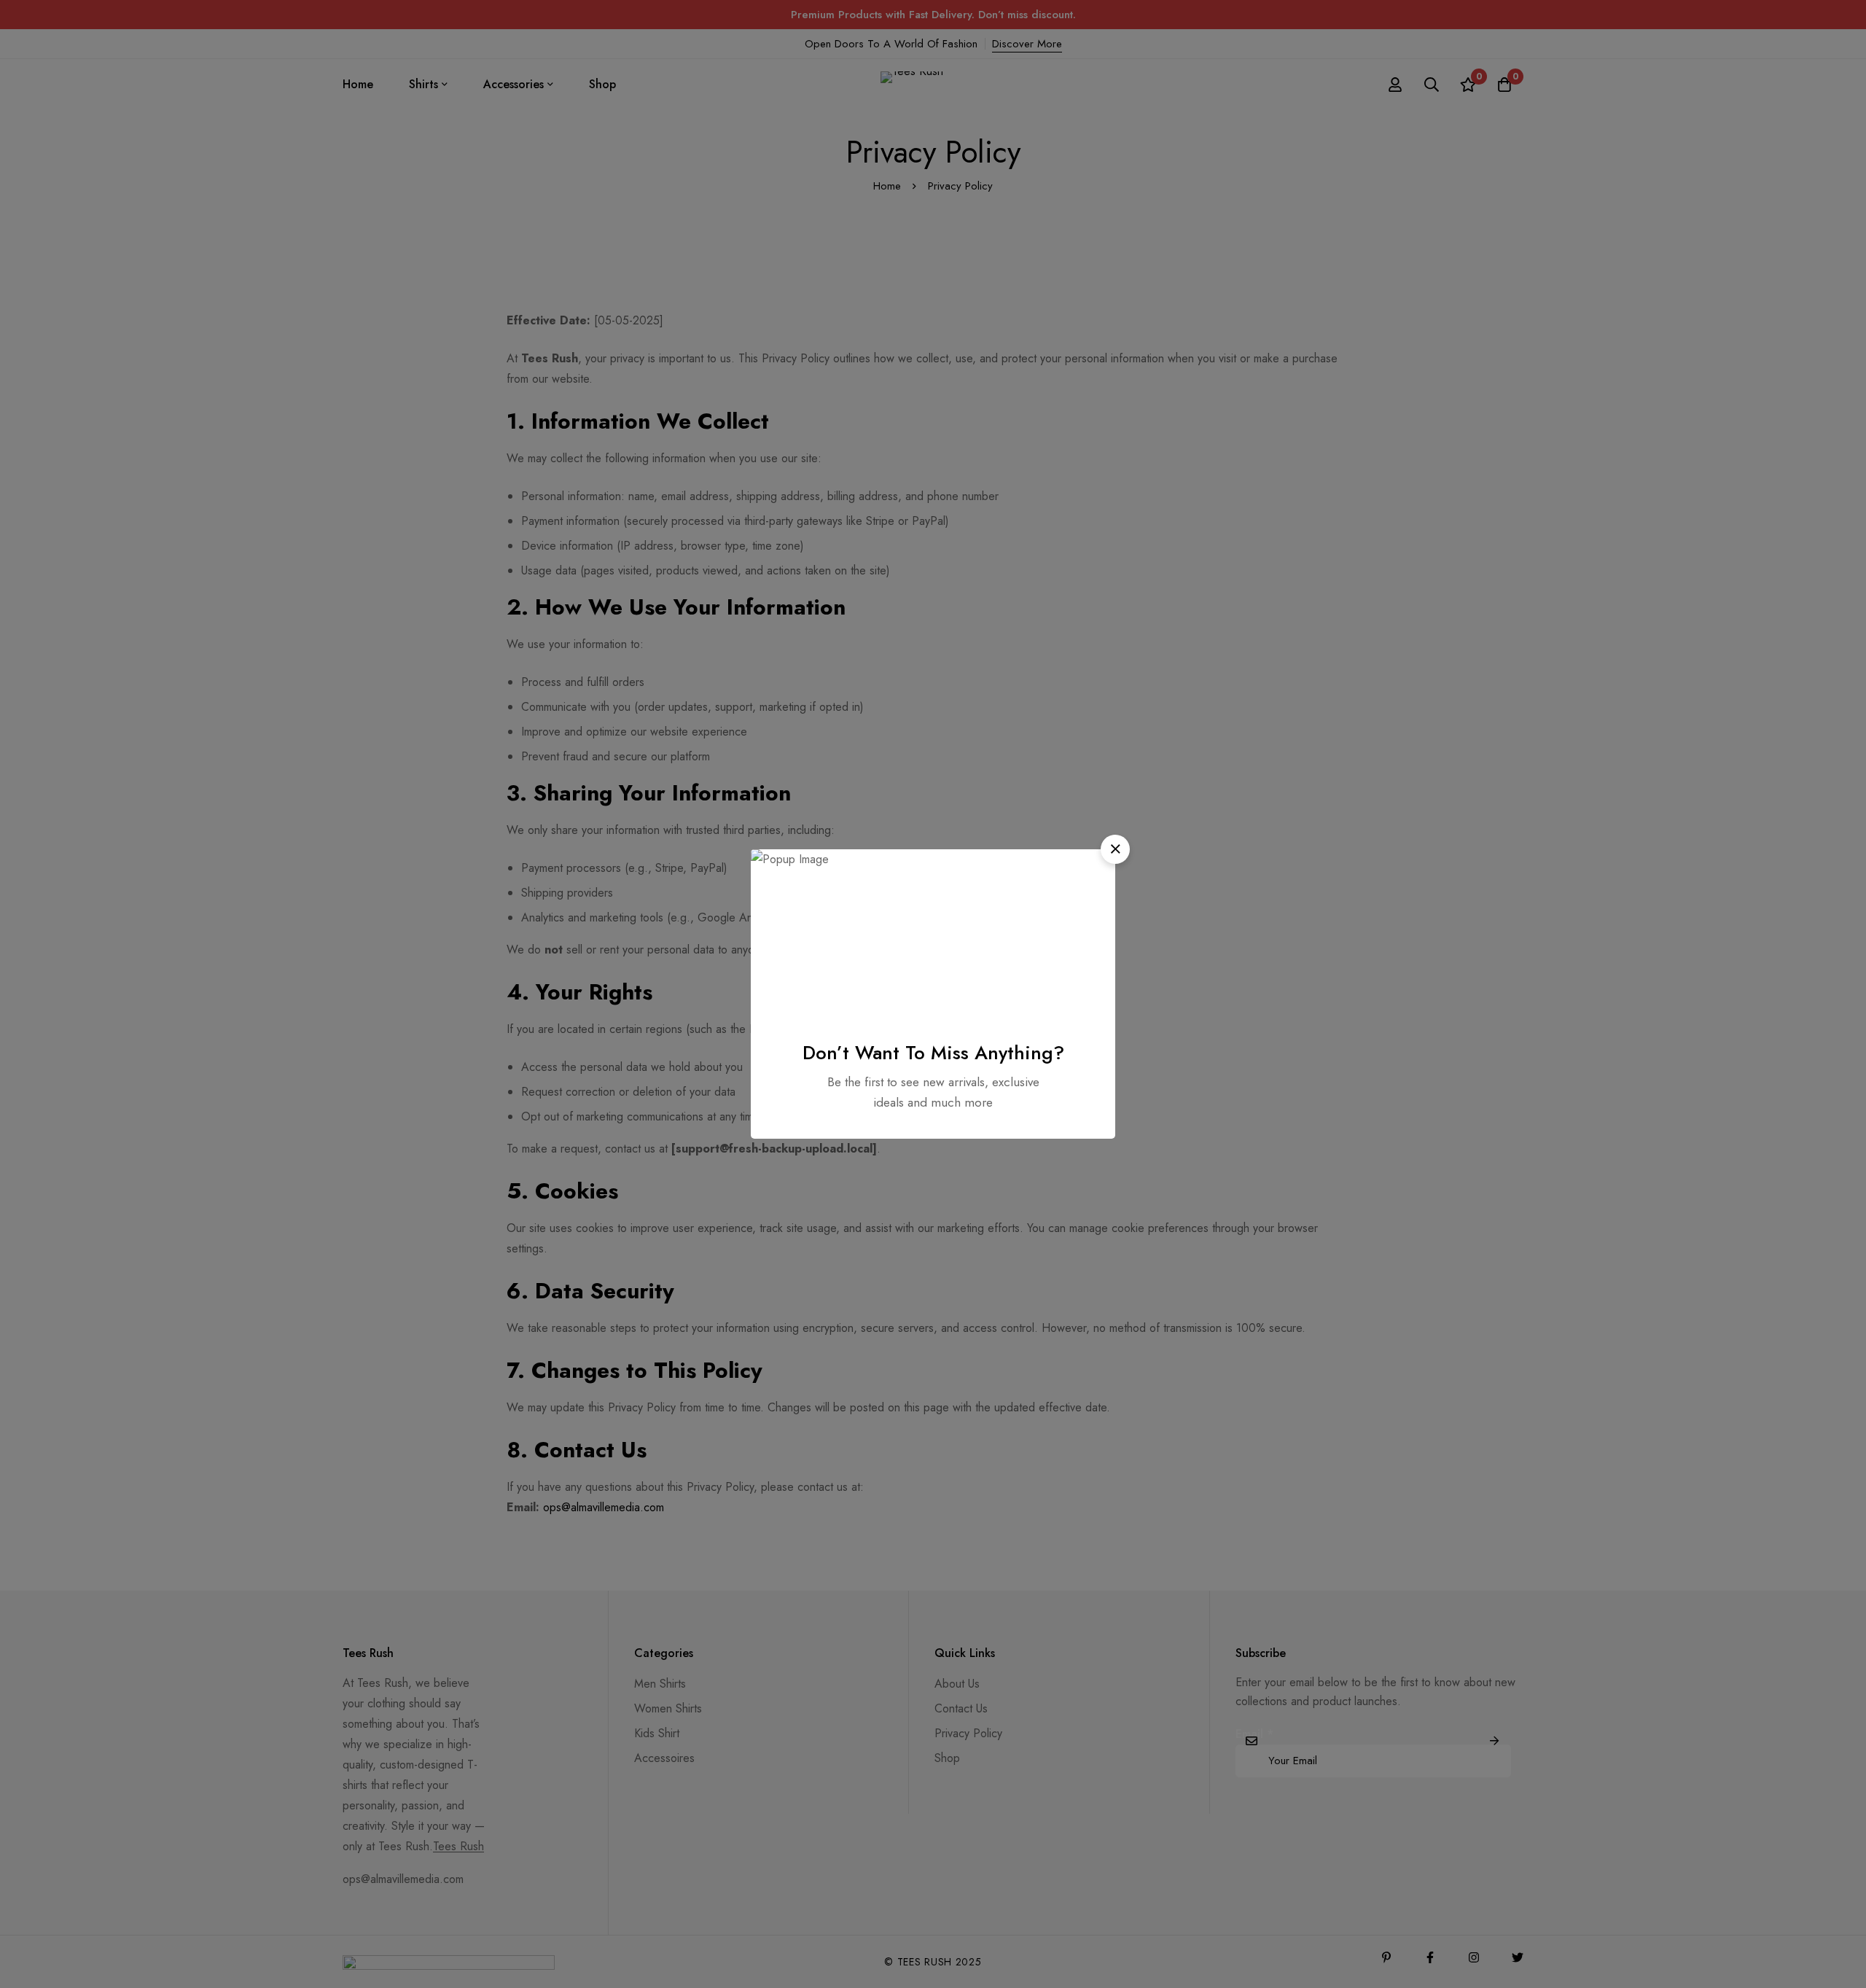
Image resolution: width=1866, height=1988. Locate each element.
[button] (1115, 849)
